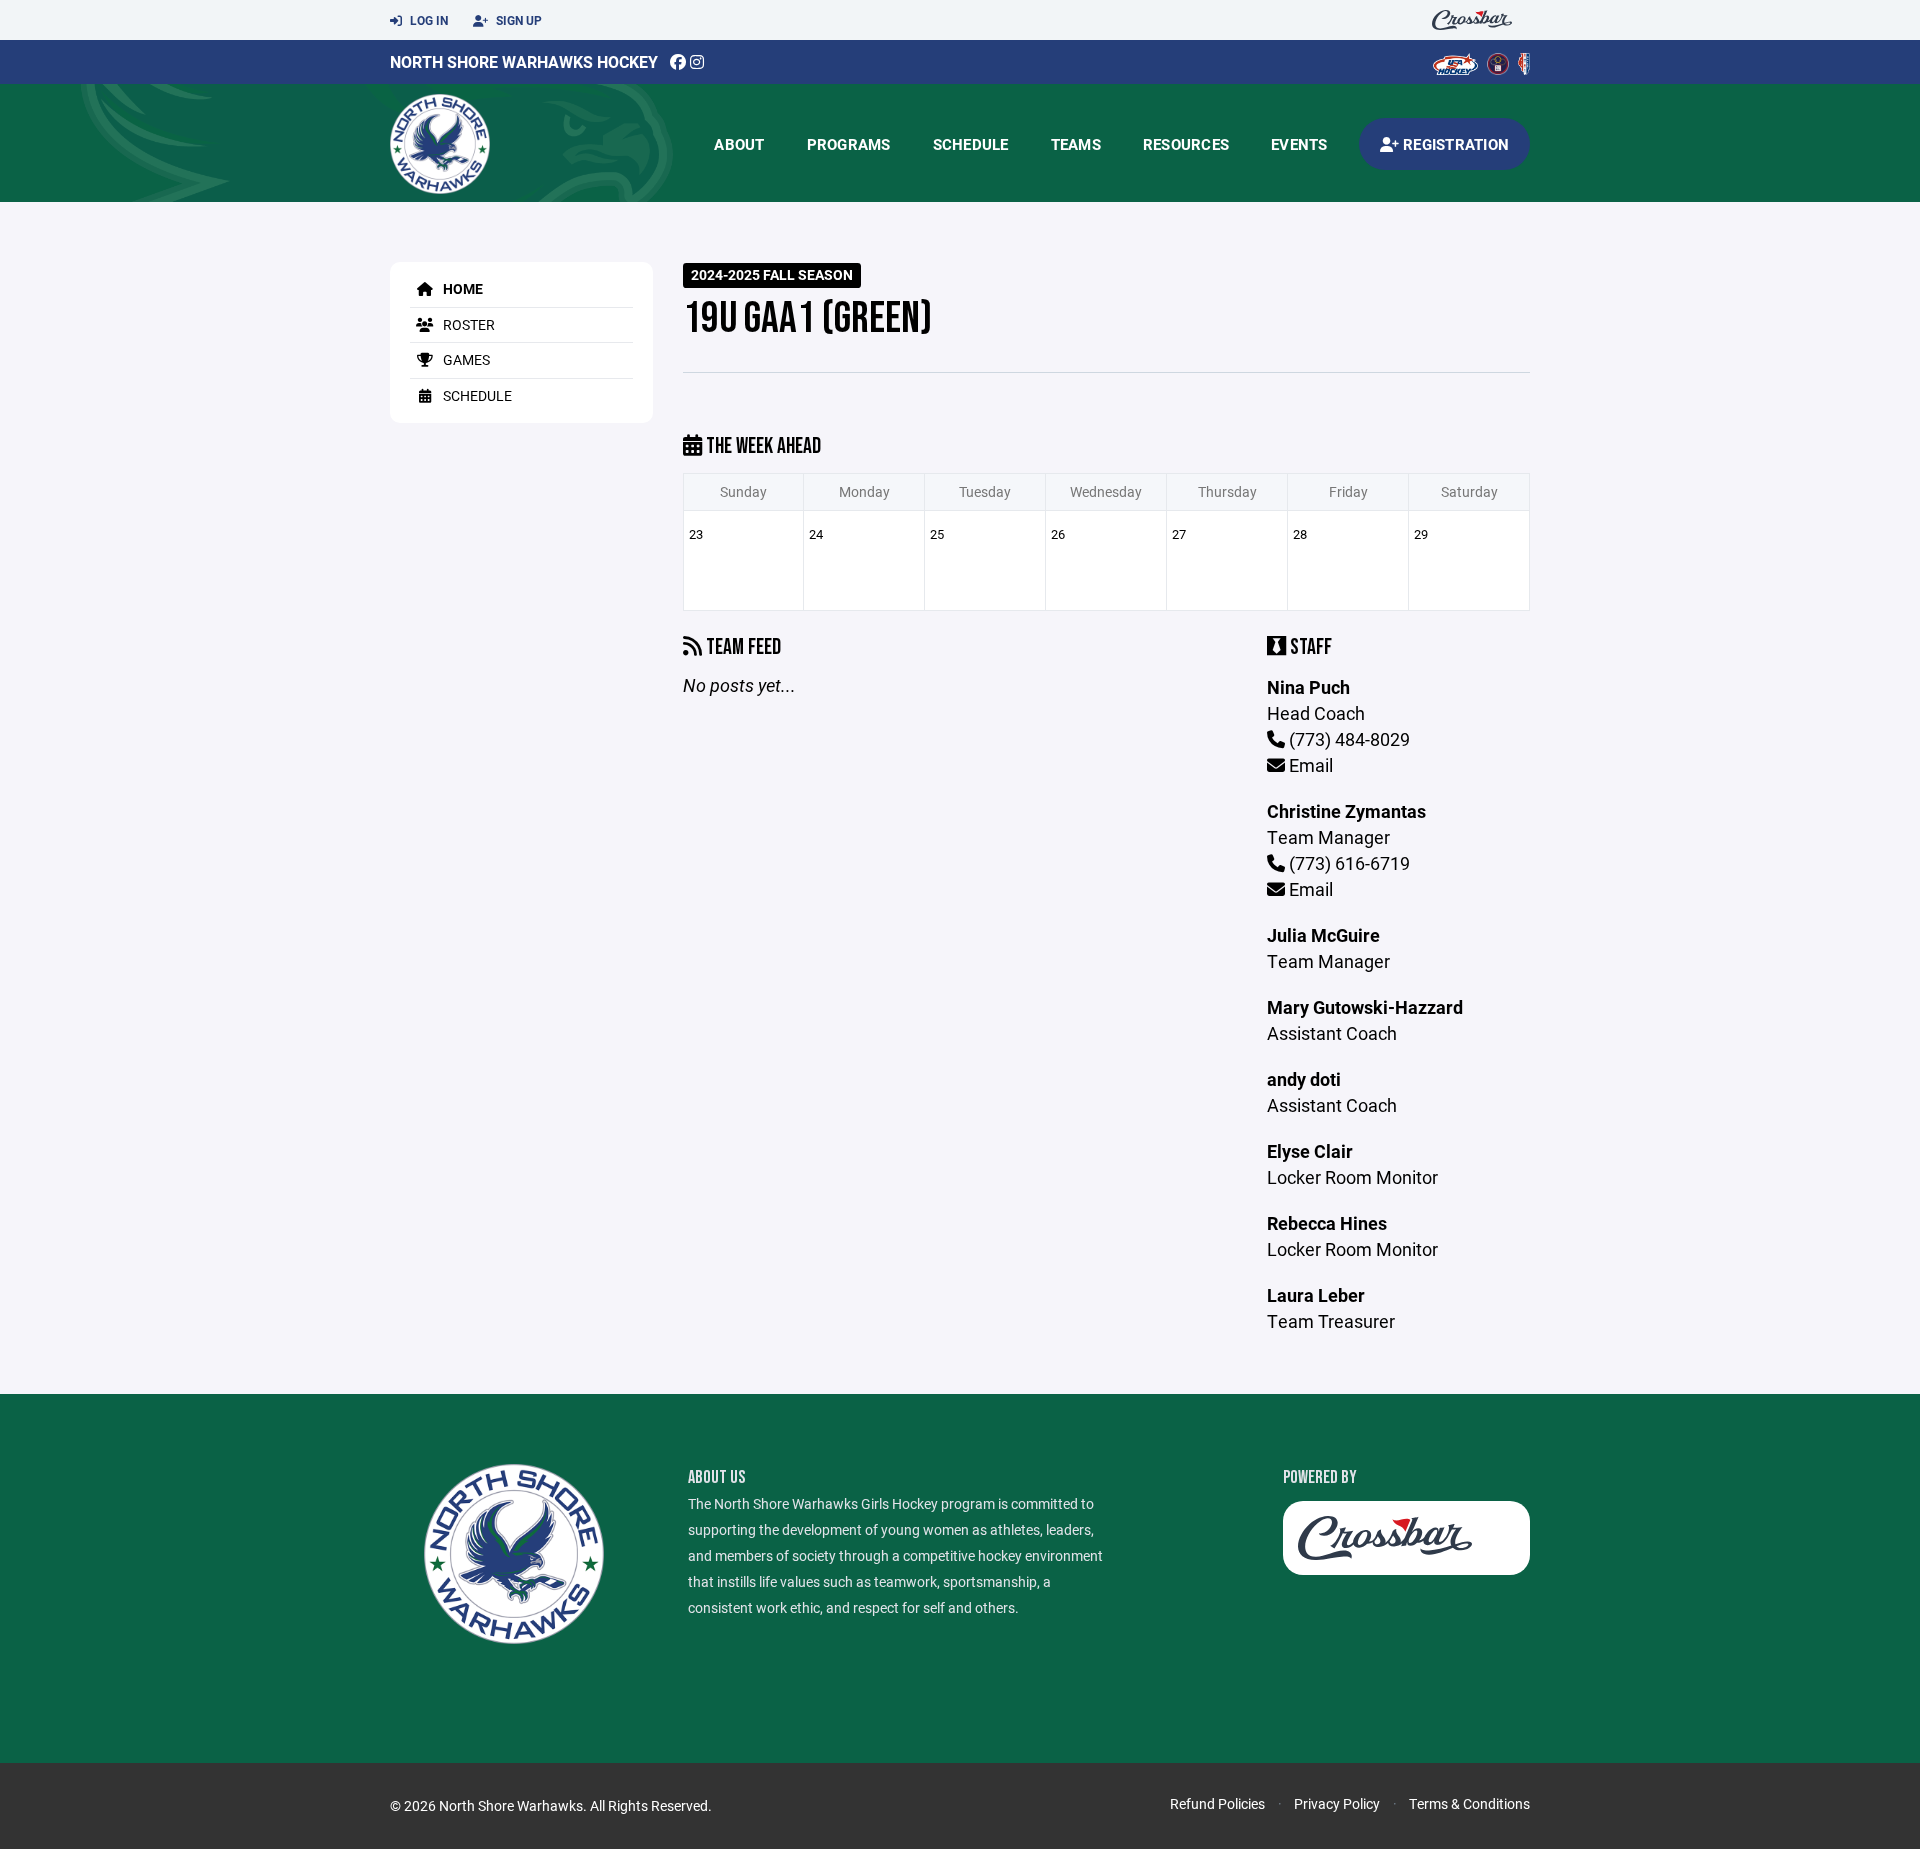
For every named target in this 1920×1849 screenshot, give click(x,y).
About (739, 144)
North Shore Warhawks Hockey (524, 61)
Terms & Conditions (1469, 1803)
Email (1309, 765)
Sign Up (517, 20)
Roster (467, 324)
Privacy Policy (1337, 1803)
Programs (849, 144)
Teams (1076, 144)
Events (1299, 144)
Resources (1186, 144)
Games (465, 359)
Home (461, 288)
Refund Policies (1217, 1803)
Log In (427, 20)
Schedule (971, 144)
